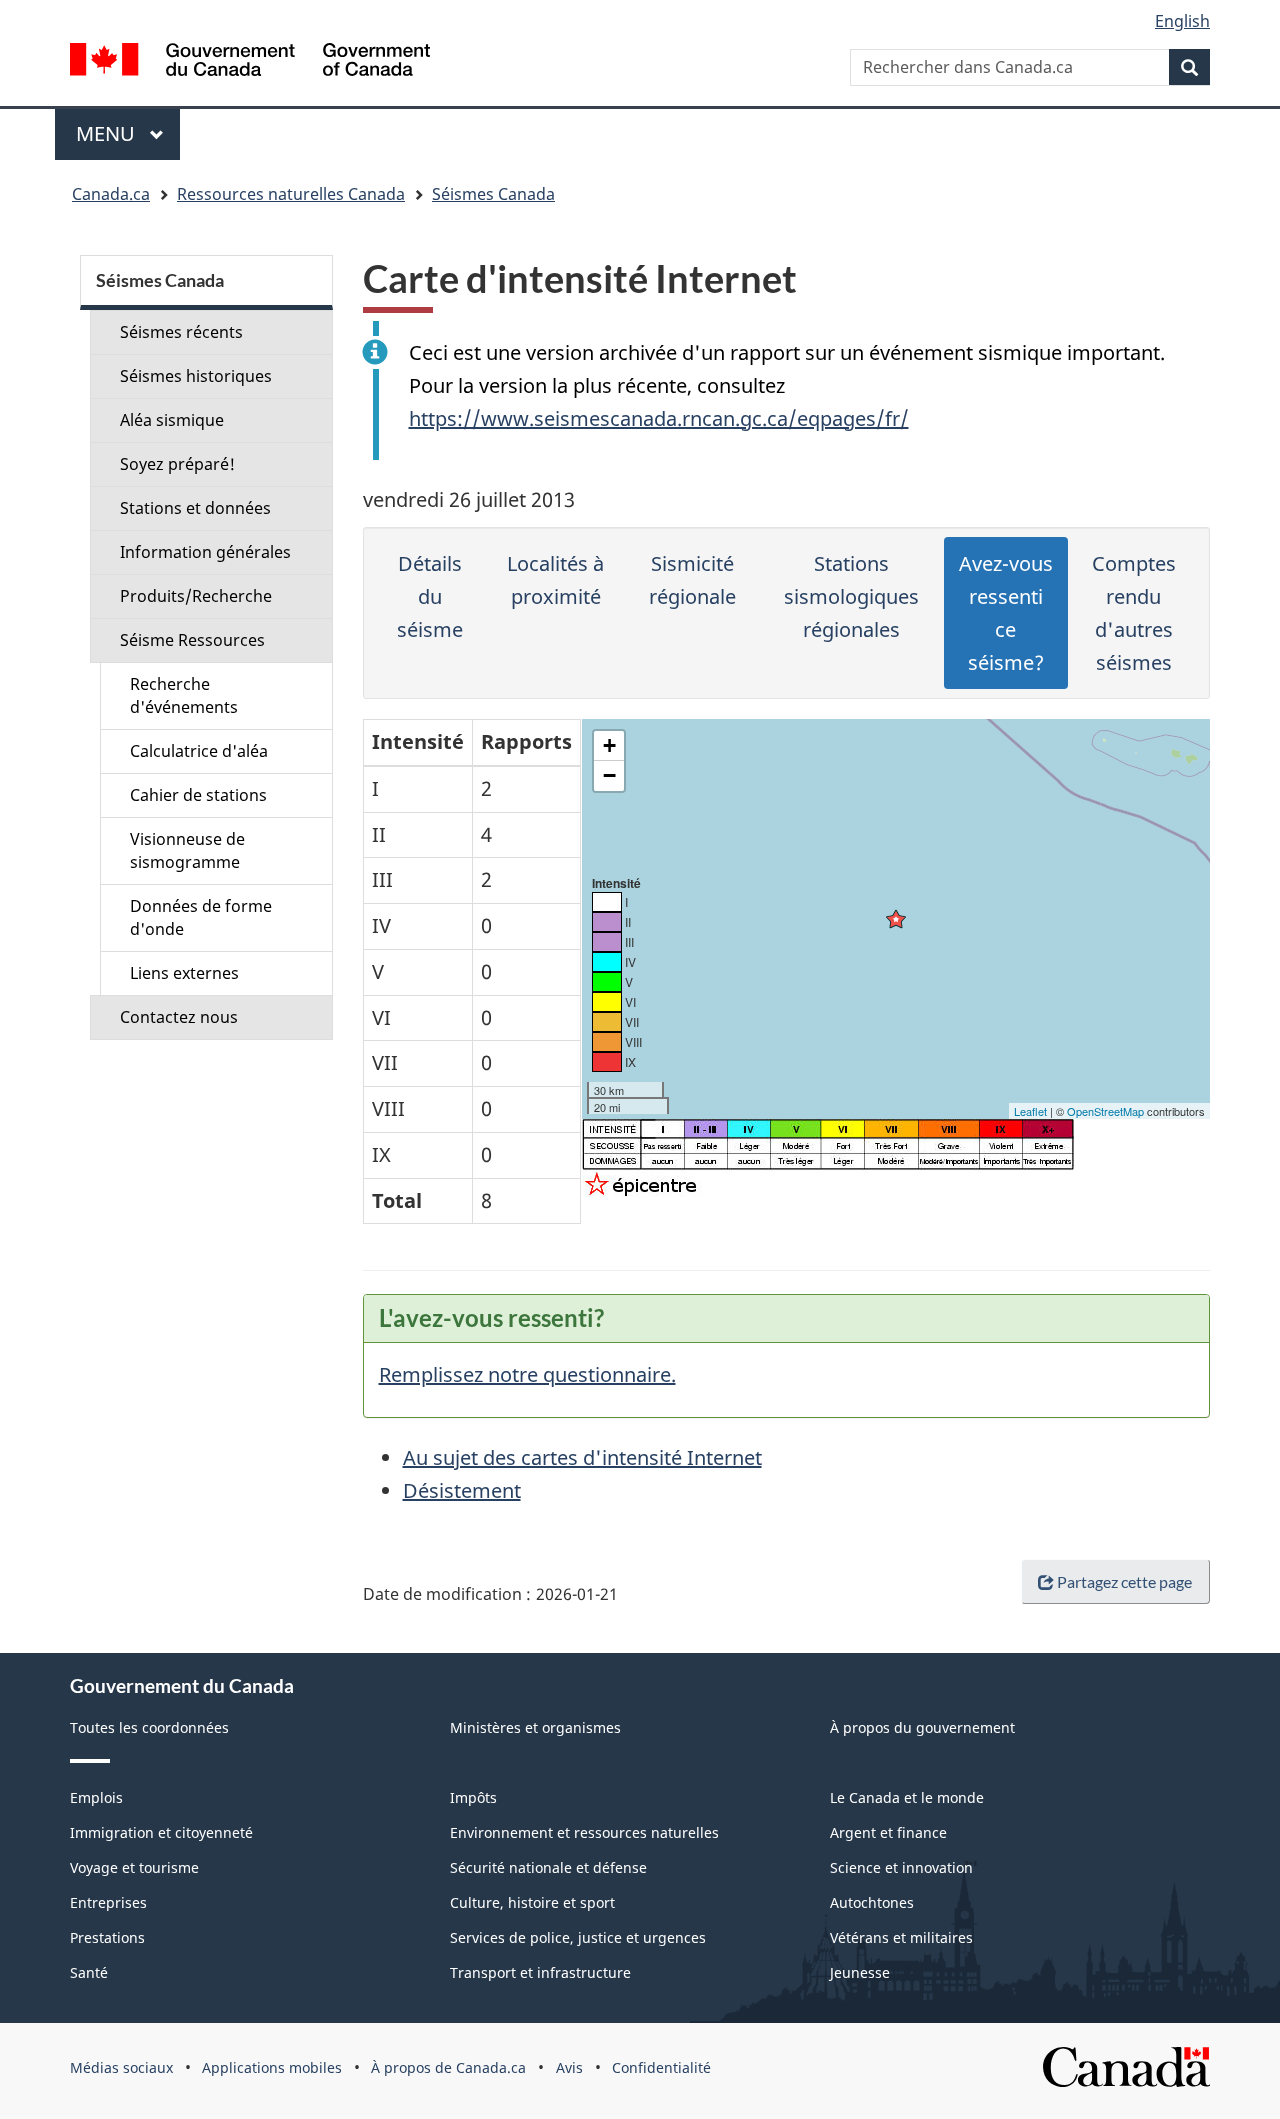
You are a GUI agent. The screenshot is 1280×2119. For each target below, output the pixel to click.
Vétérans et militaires (901, 1937)
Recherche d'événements (184, 695)
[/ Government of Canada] (250, 62)
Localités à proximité (555, 580)
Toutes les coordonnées (149, 1727)
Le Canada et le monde (907, 1797)
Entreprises (108, 1902)
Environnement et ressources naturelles (584, 1832)
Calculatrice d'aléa (199, 751)
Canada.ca (111, 194)
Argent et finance (888, 1832)
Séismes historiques (196, 376)
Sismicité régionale (692, 580)
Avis (569, 2067)
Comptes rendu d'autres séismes (1134, 613)
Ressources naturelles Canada (291, 194)
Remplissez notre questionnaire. (527, 1374)
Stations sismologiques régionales (851, 596)
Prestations (107, 1937)
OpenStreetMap (1105, 1111)
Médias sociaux (121, 2067)
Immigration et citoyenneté (161, 1832)
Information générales (205, 552)
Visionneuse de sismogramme (187, 850)
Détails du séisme (430, 596)
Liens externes (184, 973)
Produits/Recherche (196, 596)
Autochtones (872, 1902)
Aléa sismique (172, 420)
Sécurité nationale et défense (548, 1867)
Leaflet (1030, 1111)
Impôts (473, 1797)
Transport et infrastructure (540, 1972)
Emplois (96, 1797)
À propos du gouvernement (922, 1727)
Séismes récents (181, 332)
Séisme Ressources (192, 640)
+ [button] (609, 745)
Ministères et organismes (535, 1727)
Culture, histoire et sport (532, 1902)
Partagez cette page (1124, 1581)
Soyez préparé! (177, 464)
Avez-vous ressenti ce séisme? (1006, 613)
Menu (128, 133)
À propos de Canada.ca (448, 2067)
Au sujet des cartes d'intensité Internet (582, 1457)
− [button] (609, 775)
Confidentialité (661, 2067)
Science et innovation (901, 1867)
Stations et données (195, 508)
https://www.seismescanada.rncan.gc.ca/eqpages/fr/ (659, 418)
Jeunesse (860, 1972)
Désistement (462, 1490)
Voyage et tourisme (134, 1867)
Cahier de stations (198, 795)
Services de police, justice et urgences (578, 1937)
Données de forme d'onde (201, 917)
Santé (89, 1972)
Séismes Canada (493, 194)
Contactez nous (179, 1017)
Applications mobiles (272, 2067)
